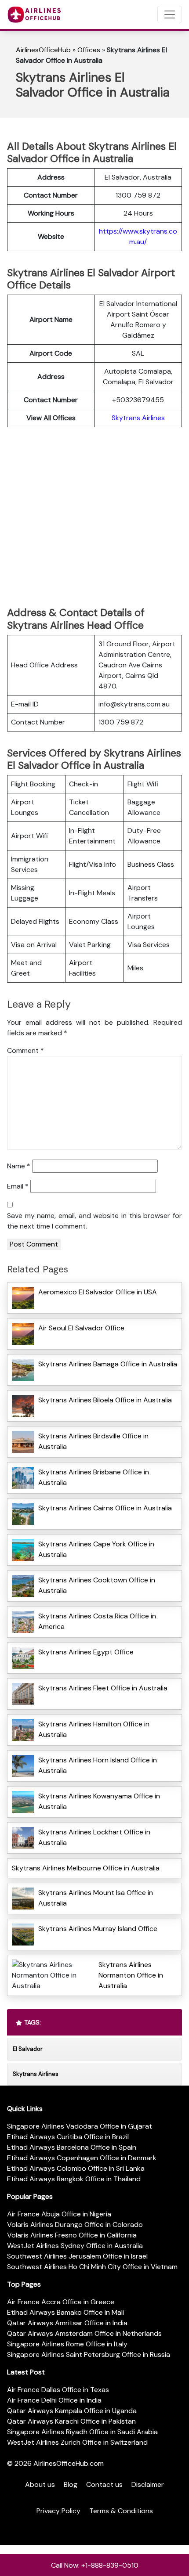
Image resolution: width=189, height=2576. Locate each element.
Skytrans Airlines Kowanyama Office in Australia (99, 1801)
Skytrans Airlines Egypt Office (86, 1652)
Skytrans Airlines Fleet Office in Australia (103, 1688)
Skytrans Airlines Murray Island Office (98, 1929)
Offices (89, 50)
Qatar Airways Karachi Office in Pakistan (71, 2421)
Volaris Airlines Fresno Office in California (72, 2235)
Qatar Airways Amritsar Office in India (67, 2323)
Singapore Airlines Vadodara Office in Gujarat (80, 2126)
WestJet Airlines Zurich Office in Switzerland (77, 2442)
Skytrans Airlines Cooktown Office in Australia (97, 1585)
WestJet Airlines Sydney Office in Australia (75, 2246)
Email (18, 1186)
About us (40, 2484)
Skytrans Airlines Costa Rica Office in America (97, 1621)
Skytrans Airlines (138, 418)
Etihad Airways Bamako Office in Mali (65, 2312)
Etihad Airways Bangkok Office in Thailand (74, 2179)
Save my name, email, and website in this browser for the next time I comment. (94, 1221)
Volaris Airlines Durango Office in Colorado (75, 2225)
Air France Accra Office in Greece (61, 2302)
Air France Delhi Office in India (54, 2400)
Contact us (104, 2484)
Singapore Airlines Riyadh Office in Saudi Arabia (82, 2432)
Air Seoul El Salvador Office (81, 1328)
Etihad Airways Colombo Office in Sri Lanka (76, 2168)
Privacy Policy (58, 2511)
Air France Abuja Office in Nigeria (59, 2214)
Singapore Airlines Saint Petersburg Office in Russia (89, 2354)
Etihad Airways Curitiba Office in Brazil (68, 2137)
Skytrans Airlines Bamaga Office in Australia (108, 1364)
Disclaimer (148, 2484)
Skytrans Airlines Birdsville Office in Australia (93, 1441)
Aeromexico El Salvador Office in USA (98, 1292)
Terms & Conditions (121, 2511)
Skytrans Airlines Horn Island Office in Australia (98, 1765)
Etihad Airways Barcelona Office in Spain (72, 2147)
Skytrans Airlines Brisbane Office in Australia (94, 1477)
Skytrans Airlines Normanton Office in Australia (131, 1975)
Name (19, 1166)
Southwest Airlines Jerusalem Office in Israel (77, 2256)
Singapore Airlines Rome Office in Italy (67, 2344)
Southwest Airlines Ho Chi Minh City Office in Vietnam (92, 2267)
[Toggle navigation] (170, 14)
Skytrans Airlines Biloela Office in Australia (105, 1400)
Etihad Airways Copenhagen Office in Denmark (82, 2158)
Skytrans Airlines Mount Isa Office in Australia (96, 1898)
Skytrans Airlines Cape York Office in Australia (96, 1549)
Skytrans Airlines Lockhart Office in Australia (94, 1837)
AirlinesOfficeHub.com (69, 2463)
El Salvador (28, 2049)
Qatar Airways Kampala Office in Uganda (72, 2411)
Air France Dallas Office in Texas (58, 2390)
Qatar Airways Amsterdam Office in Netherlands (84, 2333)
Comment (25, 1050)
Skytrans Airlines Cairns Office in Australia (105, 1508)
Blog (71, 2484)
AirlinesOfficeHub (43, 50)
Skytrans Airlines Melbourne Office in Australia (86, 1868)
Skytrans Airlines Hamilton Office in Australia (94, 1729)
